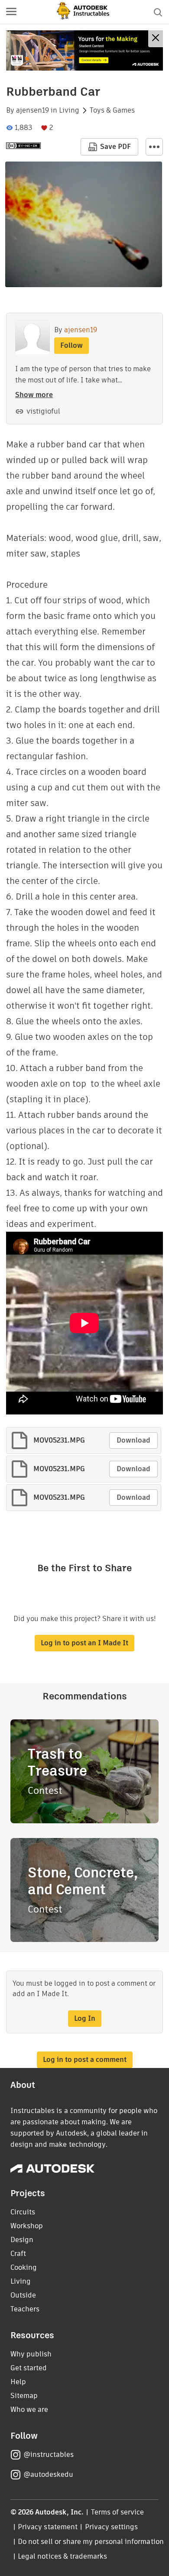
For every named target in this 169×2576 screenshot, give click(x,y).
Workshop (27, 2226)
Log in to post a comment (85, 2060)
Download (133, 1440)
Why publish (31, 2354)
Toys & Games (112, 110)
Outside (23, 2295)
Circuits (23, 2212)
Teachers (25, 2309)
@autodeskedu (48, 2474)
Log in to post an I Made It (84, 1643)
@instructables (49, 2455)
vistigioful (43, 411)
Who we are (29, 2409)
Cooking (24, 2267)
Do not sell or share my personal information (91, 2542)
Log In (85, 2018)
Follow (71, 345)
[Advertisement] (84, 50)
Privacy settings (112, 2527)
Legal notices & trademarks (62, 2556)
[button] (11, 12)
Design (22, 2240)
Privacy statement (48, 2527)
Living (69, 110)
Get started (29, 2368)
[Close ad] (156, 39)
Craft (18, 2254)
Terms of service (118, 2512)
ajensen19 (32, 110)
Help (18, 2382)
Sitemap (24, 2396)
